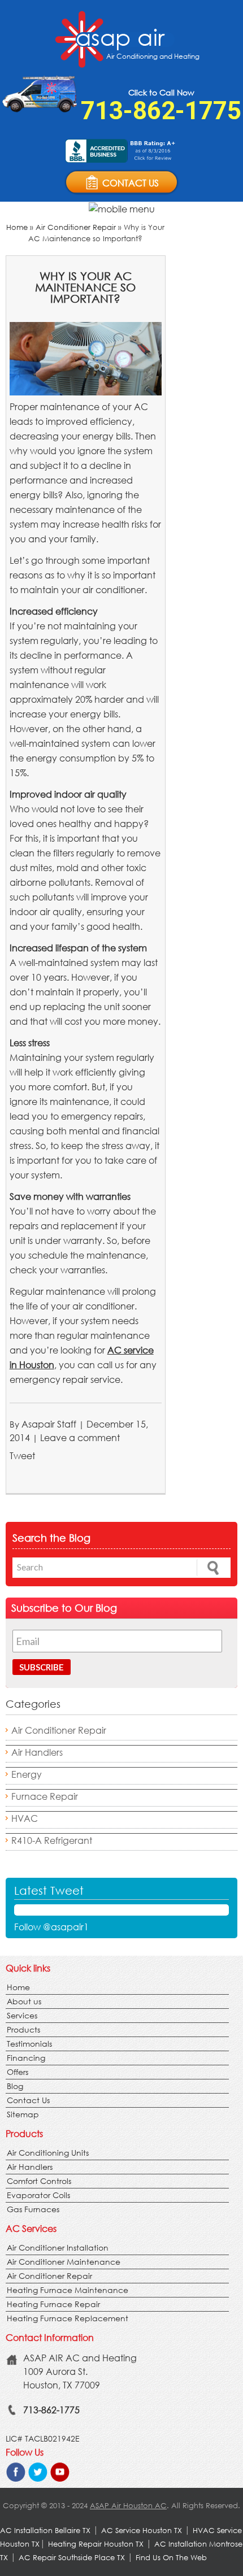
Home (17, 227)
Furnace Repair (45, 1796)
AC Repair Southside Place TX (72, 2558)
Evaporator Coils (38, 2195)
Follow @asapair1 (51, 1927)
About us (24, 2001)
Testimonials (29, 2044)
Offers (18, 2072)
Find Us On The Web (171, 2558)
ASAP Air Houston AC (128, 2506)
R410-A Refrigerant (52, 1840)
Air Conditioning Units (48, 2153)
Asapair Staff (49, 1424)
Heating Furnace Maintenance (68, 2290)
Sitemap (23, 2114)
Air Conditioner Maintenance (64, 2262)
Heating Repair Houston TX (96, 2544)
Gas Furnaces (33, 2209)
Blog (15, 2086)
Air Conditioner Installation (58, 2248)
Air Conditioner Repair (76, 227)
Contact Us (28, 2100)
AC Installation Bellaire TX (46, 2531)
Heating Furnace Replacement (68, 2318)
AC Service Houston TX (143, 2531)
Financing (26, 2058)
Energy (27, 1774)
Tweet (22, 1455)
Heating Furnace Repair (53, 2304)
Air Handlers (37, 1752)
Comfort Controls (39, 2181)
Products (23, 2029)
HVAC (25, 1818)
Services (22, 2015)
